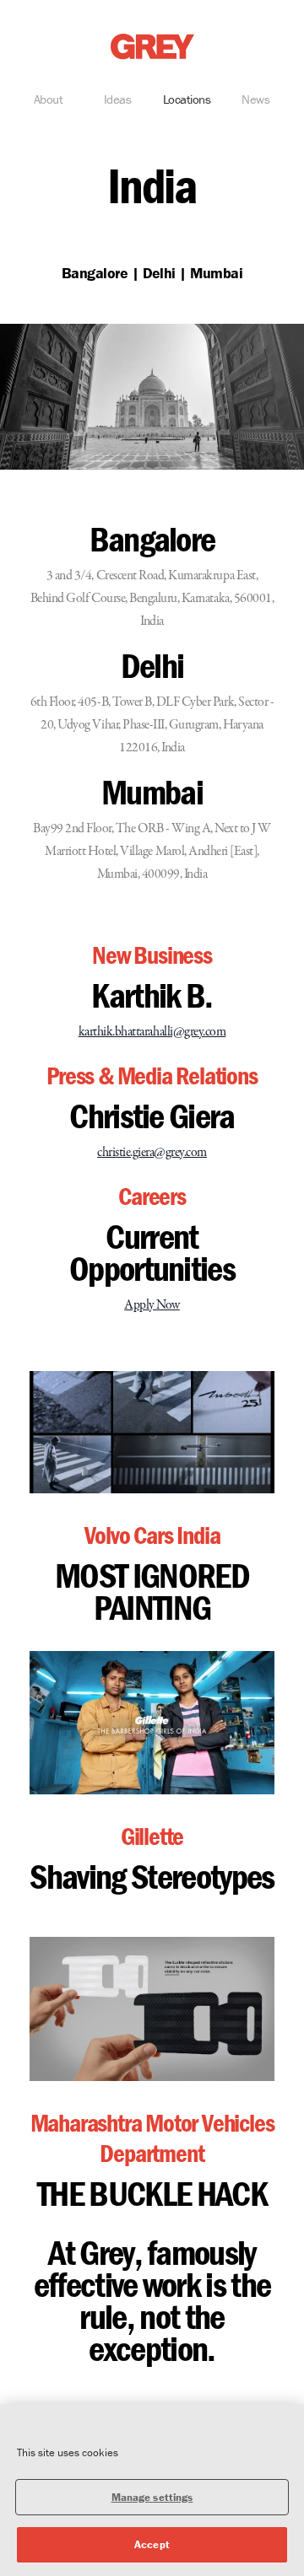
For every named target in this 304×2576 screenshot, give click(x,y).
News (255, 99)
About (49, 99)
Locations (187, 99)
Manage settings (152, 2497)
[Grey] (152, 47)
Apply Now (152, 1305)
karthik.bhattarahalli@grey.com (152, 1032)
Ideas (118, 99)
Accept (152, 2544)
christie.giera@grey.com (152, 1153)
